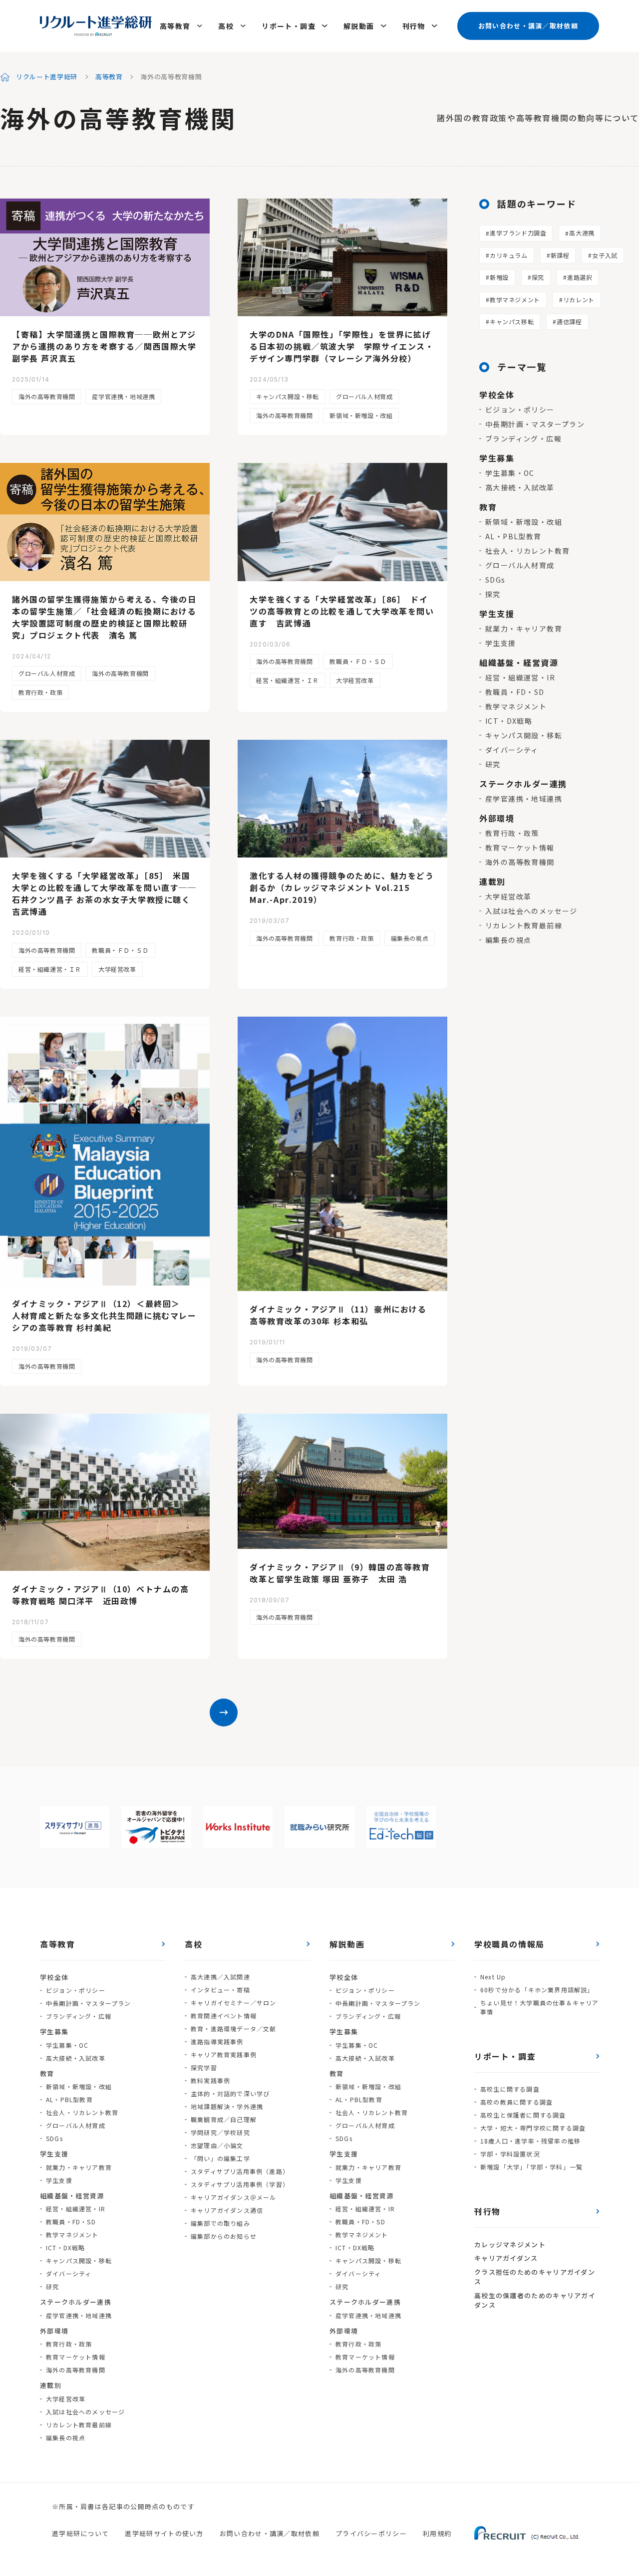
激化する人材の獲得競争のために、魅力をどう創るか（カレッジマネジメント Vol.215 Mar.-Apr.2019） (342, 887)
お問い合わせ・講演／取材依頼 (528, 26)
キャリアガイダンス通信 (227, 2210)
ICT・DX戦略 (509, 721)
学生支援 (501, 643)
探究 (538, 277)
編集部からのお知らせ (224, 2236)
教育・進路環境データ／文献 (234, 2029)
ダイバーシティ (512, 750)
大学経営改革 (355, 680)
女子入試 (605, 255)
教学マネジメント (515, 300)
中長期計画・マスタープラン (535, 424)
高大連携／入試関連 (220, 1977)
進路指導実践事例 (217, 2041)
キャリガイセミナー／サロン (234, 2003)
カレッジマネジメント (510, 2245)
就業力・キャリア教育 (524, 629)
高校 (226, 26)
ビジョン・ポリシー (520, 410)
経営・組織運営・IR (520, 677)
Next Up (493, 1977)
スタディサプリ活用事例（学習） (240, 2184)
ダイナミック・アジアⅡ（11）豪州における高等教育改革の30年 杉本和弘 (338, 1315)
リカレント (579, 300)
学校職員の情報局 (509, 1944)
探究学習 (204, 2067)
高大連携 (582, 233)
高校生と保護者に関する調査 (523, 2115)
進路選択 (580, 277)
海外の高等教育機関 (47, 396)
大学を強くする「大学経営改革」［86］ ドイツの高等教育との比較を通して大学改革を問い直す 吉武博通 (342, 611)
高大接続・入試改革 (520, 487)
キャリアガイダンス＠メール (234, 2197)
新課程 (560, 255)
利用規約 (437, 2533)
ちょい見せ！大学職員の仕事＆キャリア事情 (540, 2007)
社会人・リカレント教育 (527, 551)
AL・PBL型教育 (513, 536)
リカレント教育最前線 (524, 925)
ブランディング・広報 (523, 438)
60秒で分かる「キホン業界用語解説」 (537, 1990)
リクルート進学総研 (47, 77)
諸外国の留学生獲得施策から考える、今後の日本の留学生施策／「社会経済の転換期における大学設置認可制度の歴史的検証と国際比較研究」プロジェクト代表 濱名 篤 (104, 617)
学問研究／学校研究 (220, 2132)
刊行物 (414, 26)
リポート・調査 (289, 26)
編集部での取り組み (220, 2223)
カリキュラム (509, 255)
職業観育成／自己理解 (224, 2119)
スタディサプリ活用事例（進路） (240, 2171)
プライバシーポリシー (371, 2533)
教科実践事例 (210, 2080)
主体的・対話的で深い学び (230, 2093)
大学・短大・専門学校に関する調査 (533, 2128)
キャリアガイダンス (506, 2258)
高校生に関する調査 (510, 2089)
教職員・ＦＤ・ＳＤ (358, 661)
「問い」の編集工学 (220, 2158)
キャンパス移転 (512, 322)
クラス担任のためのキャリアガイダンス (535, 2277)
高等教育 (175, 26)
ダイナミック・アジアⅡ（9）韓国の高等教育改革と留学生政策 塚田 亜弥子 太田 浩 (340, 1573)
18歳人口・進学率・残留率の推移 (530, 2141)
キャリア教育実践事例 (224, 2054)
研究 (493, 764)
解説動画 (359, 26)
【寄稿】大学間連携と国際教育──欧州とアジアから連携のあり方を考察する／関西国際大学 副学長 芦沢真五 (104, 346)
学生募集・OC (510, 473)
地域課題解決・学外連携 (227, 2106)
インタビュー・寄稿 (220, 1990)
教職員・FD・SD (515, 692)
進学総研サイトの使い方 (164, 2533)
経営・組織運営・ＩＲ (288, 680)
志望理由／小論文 (217, 2145)
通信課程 (569, 322)
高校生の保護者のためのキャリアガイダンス (535, 2300)
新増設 (499, 277)
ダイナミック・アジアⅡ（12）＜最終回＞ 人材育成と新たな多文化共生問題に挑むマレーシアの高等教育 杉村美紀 (104, 1315)
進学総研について (80, 2533)
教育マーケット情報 (520, 848)
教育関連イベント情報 (224, 2016)
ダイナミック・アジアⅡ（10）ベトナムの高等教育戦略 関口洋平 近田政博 (101, 1595)
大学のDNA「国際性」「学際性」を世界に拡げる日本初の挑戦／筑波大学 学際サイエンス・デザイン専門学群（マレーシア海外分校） (342, 346)
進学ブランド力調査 (518, 233)
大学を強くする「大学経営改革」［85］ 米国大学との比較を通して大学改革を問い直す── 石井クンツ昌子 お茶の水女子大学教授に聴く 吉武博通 (106, 893)
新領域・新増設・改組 (361, 415)
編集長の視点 (410, 938)
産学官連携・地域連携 (123, 396)
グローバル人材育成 (364, 396)
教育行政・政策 (40, 692)
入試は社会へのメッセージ (531, 911)
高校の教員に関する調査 (516, 2102)
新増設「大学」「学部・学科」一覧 (531, 2167)
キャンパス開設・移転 (288, 396)
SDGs (495, 580)
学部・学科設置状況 (510, 2154)
